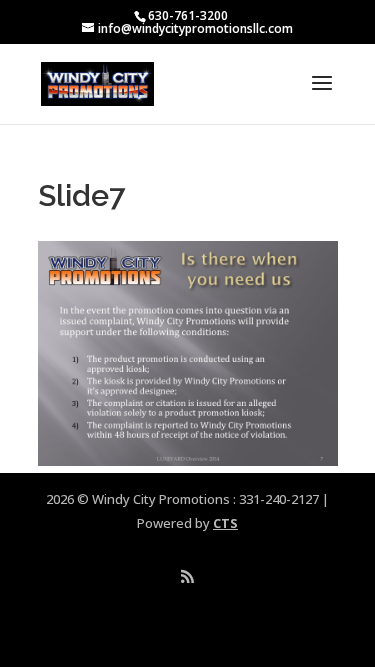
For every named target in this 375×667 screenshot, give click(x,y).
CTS (225, 523)
